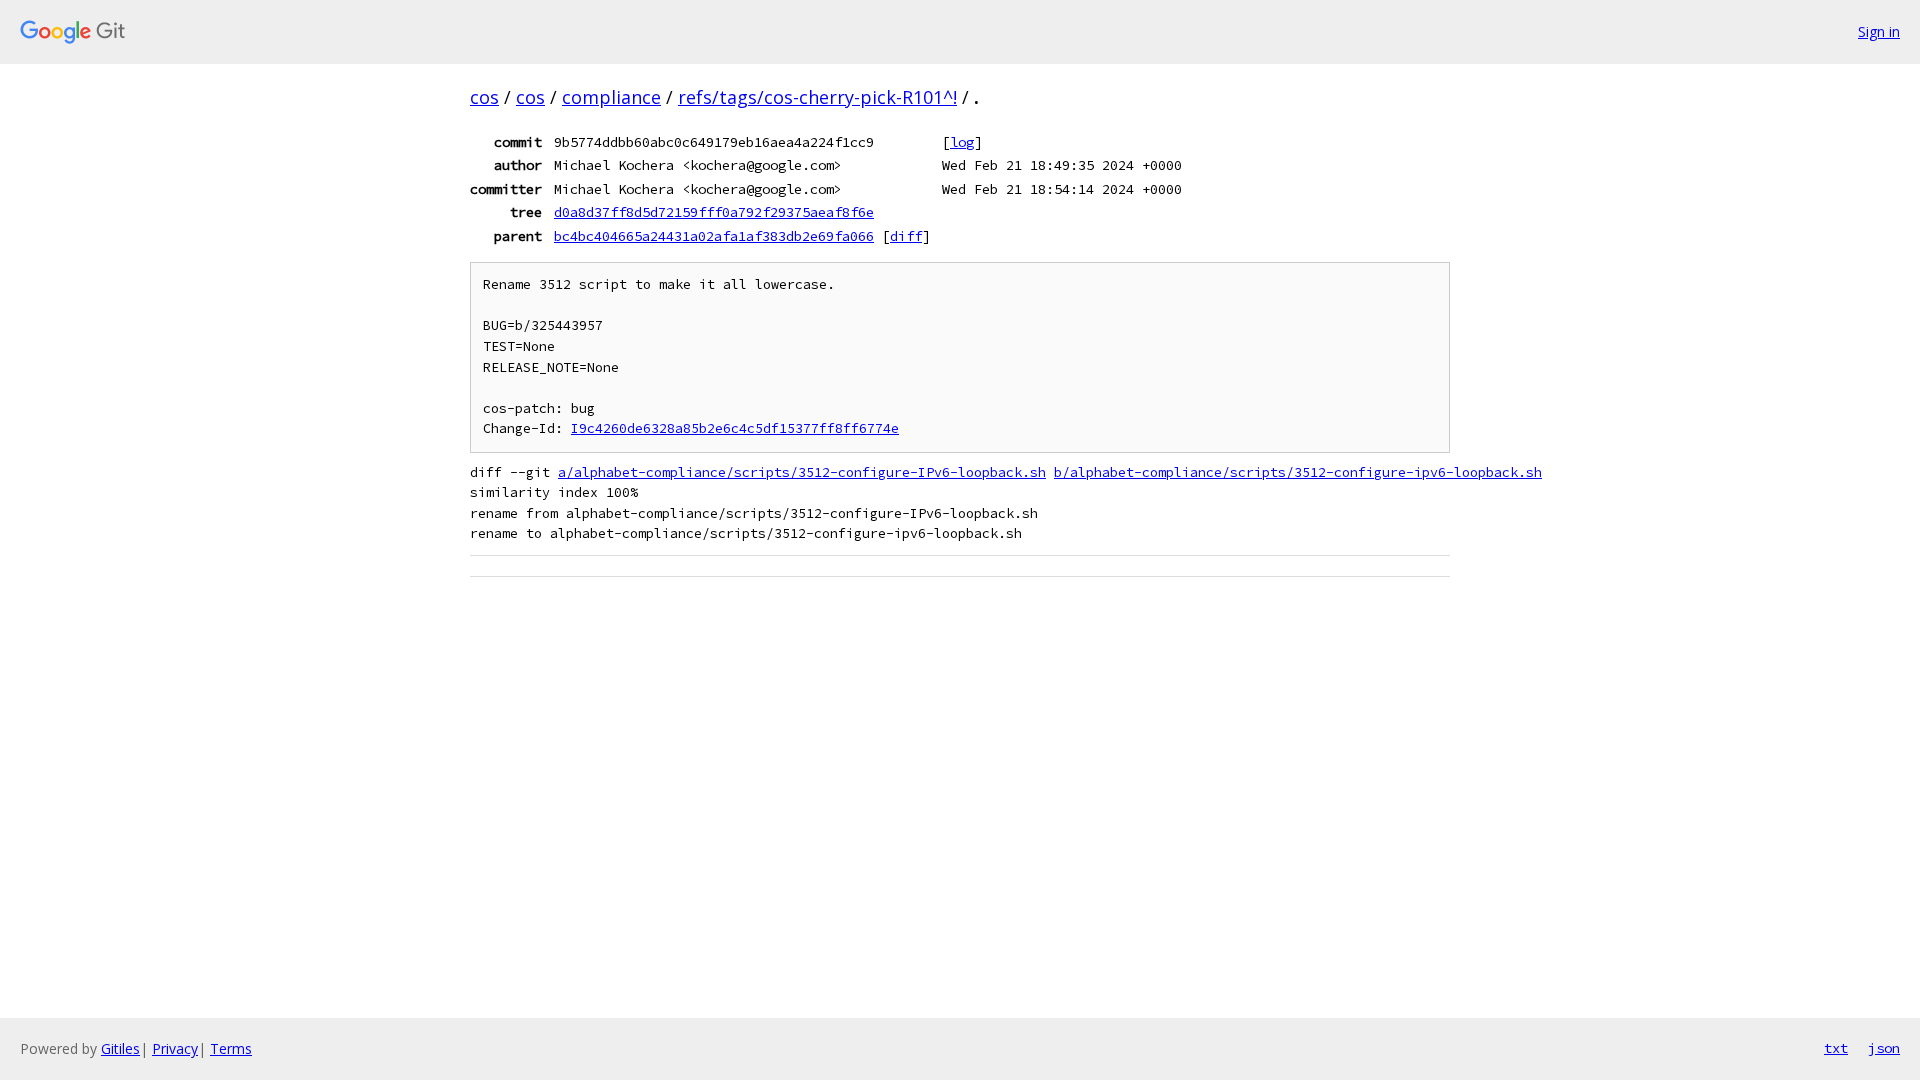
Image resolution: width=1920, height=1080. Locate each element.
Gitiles (120, 1048)
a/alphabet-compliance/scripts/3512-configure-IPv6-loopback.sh (802, 472)
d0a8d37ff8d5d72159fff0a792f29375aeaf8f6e (714, 212)
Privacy (175, 1048)
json (1884, 1048)
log (962, 142)
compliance (611, 97)
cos (484, 97)
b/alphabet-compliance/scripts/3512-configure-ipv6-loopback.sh (1298, 472)
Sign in (1879, 31)
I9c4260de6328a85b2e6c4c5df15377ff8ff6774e (735, 428)
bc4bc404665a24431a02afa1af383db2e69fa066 (714, 236)
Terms (231, 1048)
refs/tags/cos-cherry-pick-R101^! (817, 97)
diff (906, 236)
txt (1836, 1048)
